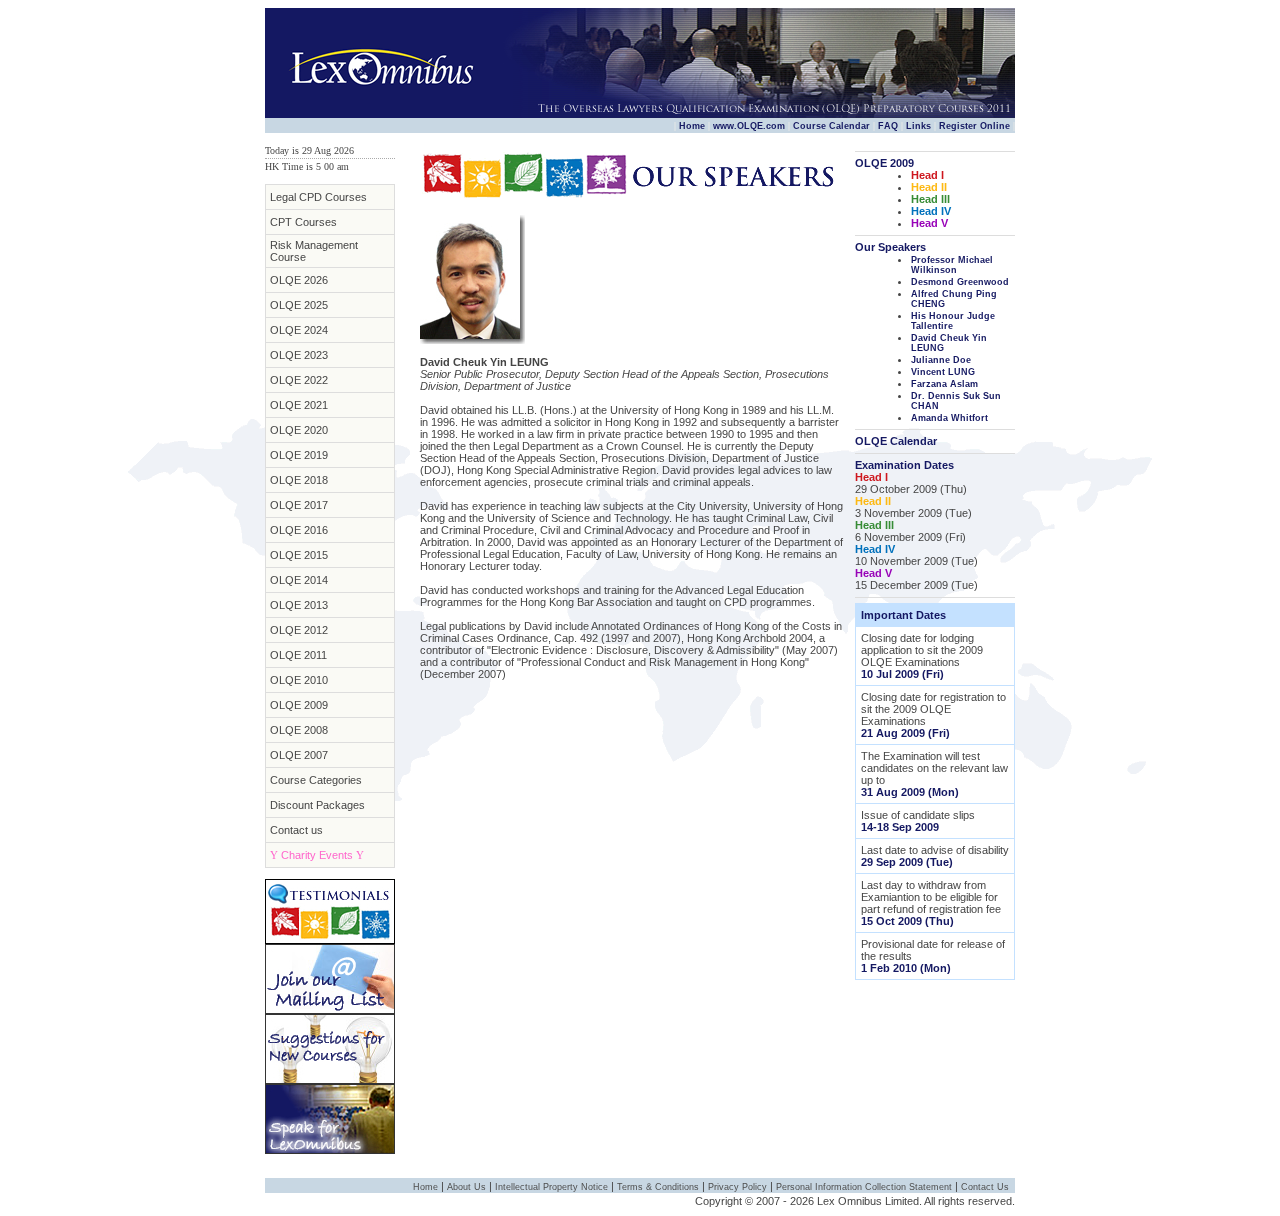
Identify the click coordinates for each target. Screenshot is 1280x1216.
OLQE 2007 (299, 755)
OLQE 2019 (299, 455)
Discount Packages (317, 805)
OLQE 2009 (299, 705)
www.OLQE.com (749, 126)
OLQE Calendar (896, 441)
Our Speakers (890, 247)
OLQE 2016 (299, 530)
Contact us (296, 830)
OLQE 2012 (299, 630)
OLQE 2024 (299, 330)
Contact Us (985, 1187)
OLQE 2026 (299, 280)
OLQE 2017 (299, 505)
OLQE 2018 (299, 480)
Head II (929, 187)
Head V (929, 223)
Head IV (931, 211)
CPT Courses (303, 222)
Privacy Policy (737, 1187)
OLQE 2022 (299, 380)
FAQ (888, 126)
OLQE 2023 (299, 355)
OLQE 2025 (299, 305)
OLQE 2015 (299, 555)
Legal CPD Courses (318, 197)
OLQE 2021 (299, 405)
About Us (466, 1187)
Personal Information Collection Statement (864, 1187)
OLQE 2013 (299, 605)
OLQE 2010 (299, 680)
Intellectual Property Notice (551, 1187)
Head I (927, 175)
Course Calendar (831, 126)
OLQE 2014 (299, 580)
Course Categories (316, 780)
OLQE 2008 (299, 730)
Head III (930, 199)
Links (918, 126)
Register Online (974, 126)
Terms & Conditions (658, 1187)
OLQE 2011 (298, 655)
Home (692, 126)
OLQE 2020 (299, 430)
